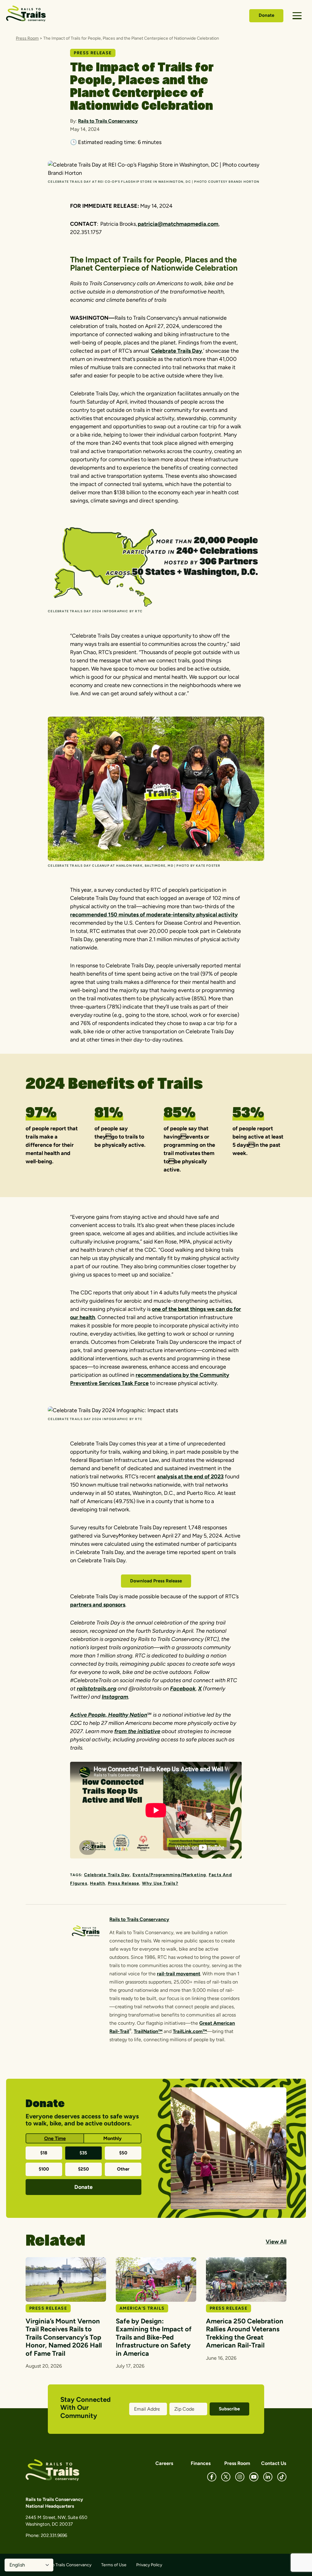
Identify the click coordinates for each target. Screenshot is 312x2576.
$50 (123, 2153)
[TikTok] (282, 2477)
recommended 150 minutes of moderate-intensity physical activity (154, 915)
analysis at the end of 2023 (190, 1477)
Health (97, 1883)
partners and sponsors (98, 1605)
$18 (44, 2153)
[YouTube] (254, 2477)
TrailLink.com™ (190, 2031)
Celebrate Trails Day (177, 351)
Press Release (124, 1883)
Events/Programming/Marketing (169, 1875)
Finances (201, 2463)
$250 (83, 2169)
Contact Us (274, 2463)
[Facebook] (212, 2477)
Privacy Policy (149, 2565)
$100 (44, 2169)
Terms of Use (114, 2565)
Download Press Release (156, 1581)
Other (123, 2169)
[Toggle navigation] (297, 16)
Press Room (27, 38)
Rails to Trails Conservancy (108, 121)
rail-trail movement (179, 1974)
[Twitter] (226, 2477)
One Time (55, 2138)
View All (276, 2242)
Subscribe (229, 2409)
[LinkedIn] (268, 2477)
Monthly (112, 2138)
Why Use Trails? (160, 1883)
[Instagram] (240, 2477)
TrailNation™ (148, 2031)
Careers (164, 2463)
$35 (83, 2153)
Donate (266, 15)
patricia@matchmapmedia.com (178, 224)
